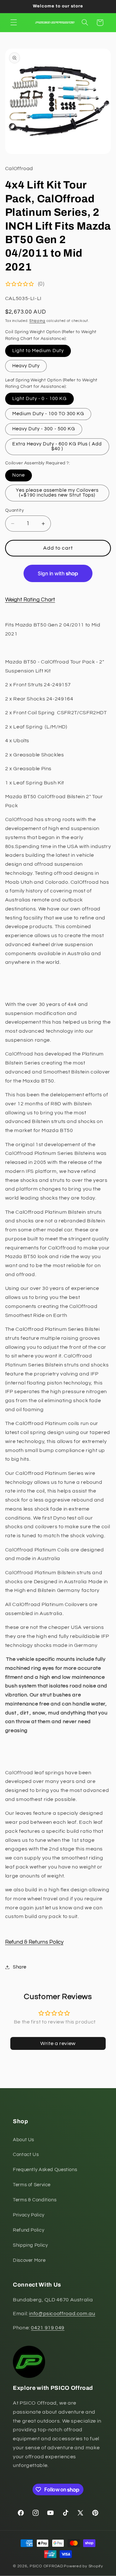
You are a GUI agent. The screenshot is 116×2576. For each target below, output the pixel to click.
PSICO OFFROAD (46, 2566)
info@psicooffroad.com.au (62, 2314)
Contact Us (26, 2155)
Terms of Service (32, 2185)
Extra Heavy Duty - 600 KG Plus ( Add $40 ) (57, 446)
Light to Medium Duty (38, 351)
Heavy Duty (26, 366)
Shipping (37, 321)
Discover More (29, 2260)
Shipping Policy (30, 2245)
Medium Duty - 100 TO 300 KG (48, 414)
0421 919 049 (48, 2328)
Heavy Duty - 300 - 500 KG (44, 429)
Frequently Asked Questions (45, 2170)
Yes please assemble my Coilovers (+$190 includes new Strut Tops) (57, 493)
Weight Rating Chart (30, 600)
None (19, 475)
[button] (14, 23)
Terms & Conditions (35, 2200)
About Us (24, 2140)
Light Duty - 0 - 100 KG (39, 399)
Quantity (15, 510)
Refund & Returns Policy (34, 1942)
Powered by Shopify (83, 2566)
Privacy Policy (29, 2215)
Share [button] (20, 1967)
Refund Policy (29, 2230)
